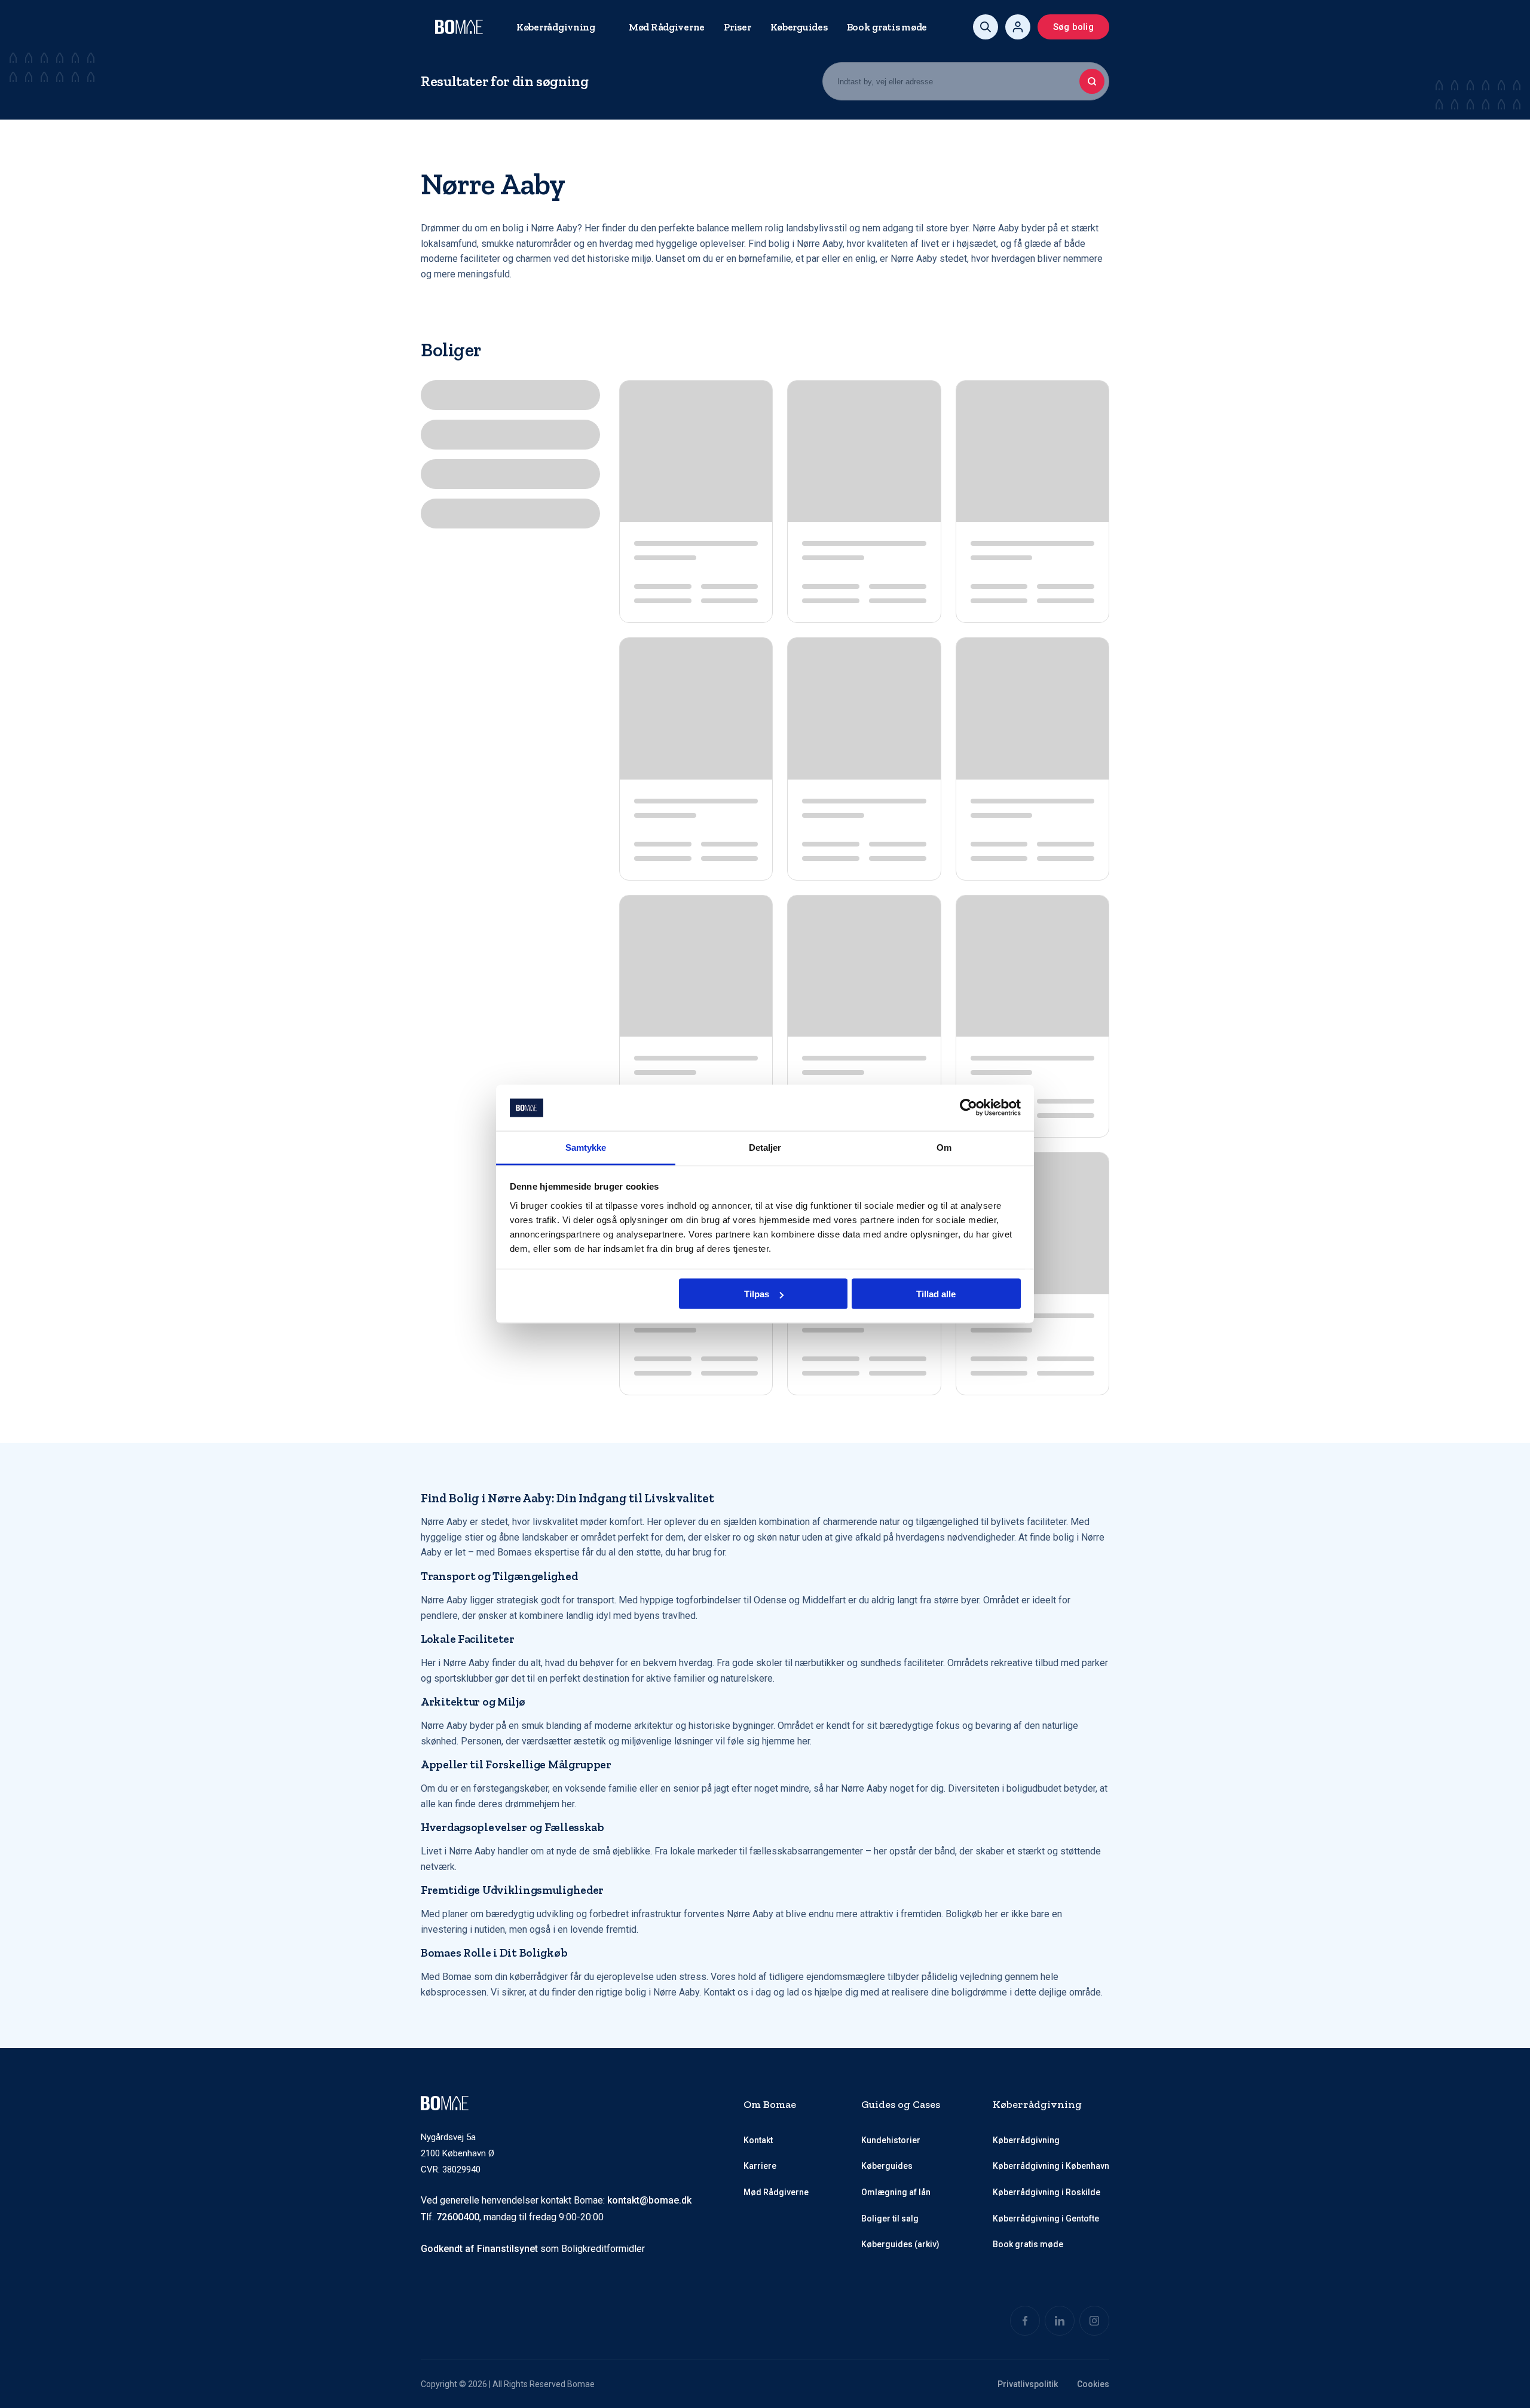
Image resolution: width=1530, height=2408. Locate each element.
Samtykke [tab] (586, 1147)
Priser (737, 27)
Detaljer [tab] (765, 1147)
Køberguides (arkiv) (900, 2244)
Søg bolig (1073, 27)
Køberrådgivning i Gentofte (1046, 2218)
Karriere (760, 2166)
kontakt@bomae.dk (649, 2200)
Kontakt (758, 2140)
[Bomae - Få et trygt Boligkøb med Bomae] (459, 27)
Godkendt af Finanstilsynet (479, 2249)
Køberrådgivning (556, 27)
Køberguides (799, 27)
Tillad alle (936, 1294)
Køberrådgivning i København (1051, 2166)
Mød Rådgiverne (667, 27)
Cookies (1093, 2384)
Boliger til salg (890, 2218)
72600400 (458, 2217)
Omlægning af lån (896, 2192)
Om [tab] (944, 1147)
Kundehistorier (891, 2140)
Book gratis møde (887, 27)
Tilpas (757, 1294)
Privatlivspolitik (1028, 2384)
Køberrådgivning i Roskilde (1046, 2192)
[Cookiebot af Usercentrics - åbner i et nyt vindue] (969, 1108)
